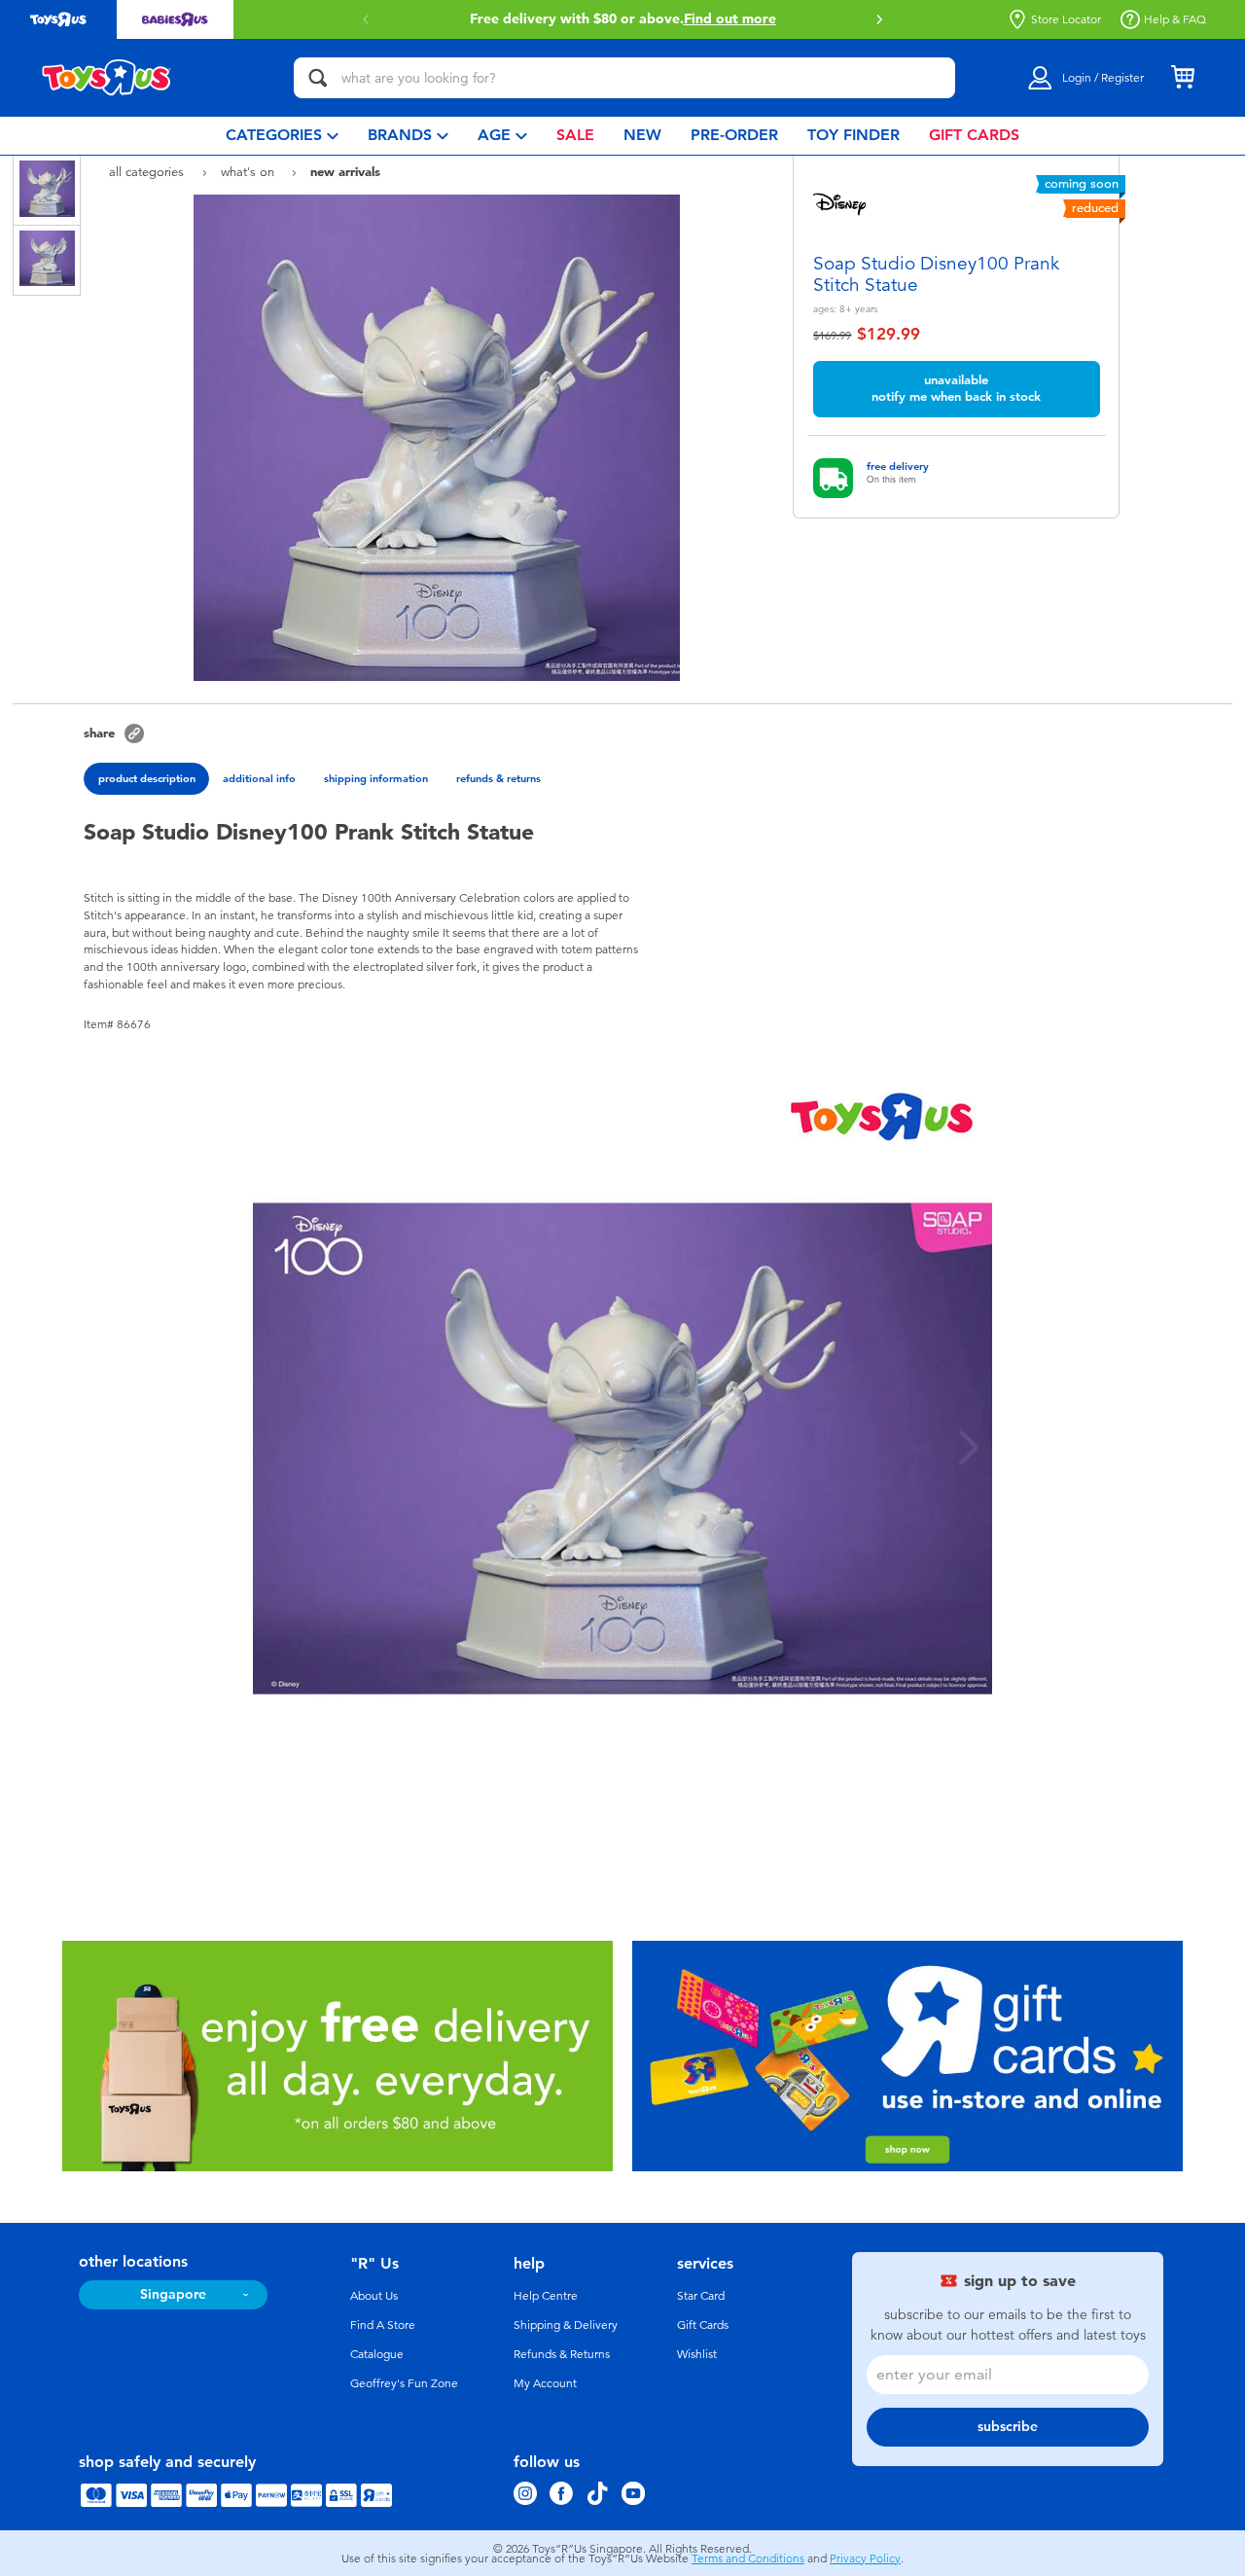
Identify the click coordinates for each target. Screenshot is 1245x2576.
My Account (545, 2383)
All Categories (148, 172)
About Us (374, 2296)
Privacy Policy (865, 2558)
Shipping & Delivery (566, 2325)
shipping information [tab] (376, 778)
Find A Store (383, 2325)
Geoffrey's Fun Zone (404, 2383)
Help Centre (546, 2296)
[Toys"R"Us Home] (107, 78)
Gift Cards (703, 2325)
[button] (366, 19)
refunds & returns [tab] (498, 778)
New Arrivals (345, 171)
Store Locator (1066, 19)
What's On (249, 172)
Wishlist (697, 2354)
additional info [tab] (259, 778)
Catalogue (377, 2354)
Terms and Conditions (748, 2558)
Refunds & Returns (562, 2354)
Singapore (173, 2294)
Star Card (701, 2296)
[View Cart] (1183, 78)
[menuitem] (282, 136)
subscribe (1008, 2427)
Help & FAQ (1175, 19)
